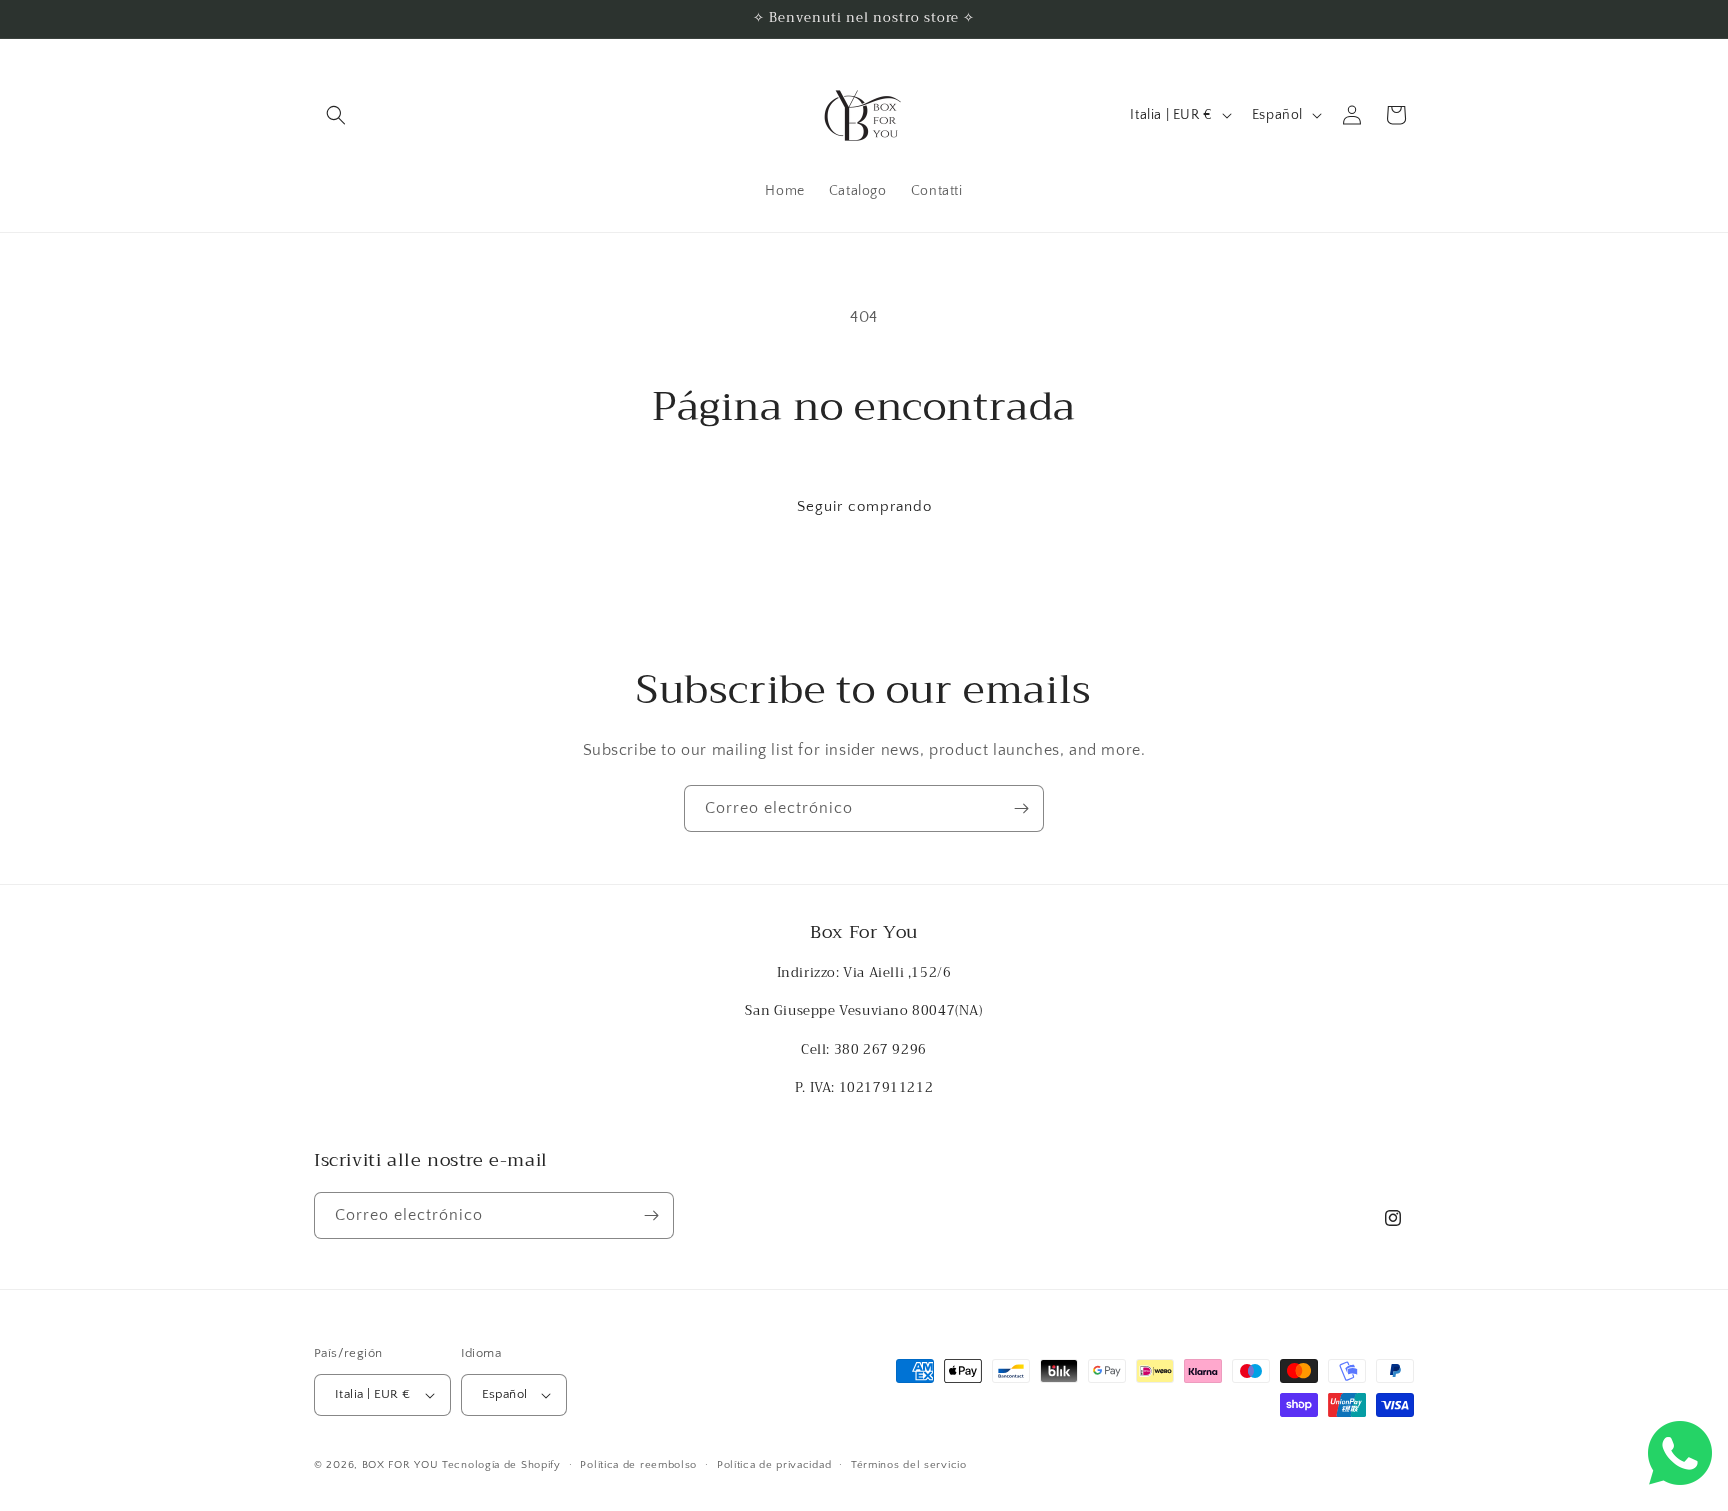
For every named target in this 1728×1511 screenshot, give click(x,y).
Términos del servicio (909, 1465)
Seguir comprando (864, 506)
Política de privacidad (774, 1465)
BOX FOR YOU (400, 1465)
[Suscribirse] (1021, 808)
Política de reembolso (638, 1465)
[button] (336, 115)
